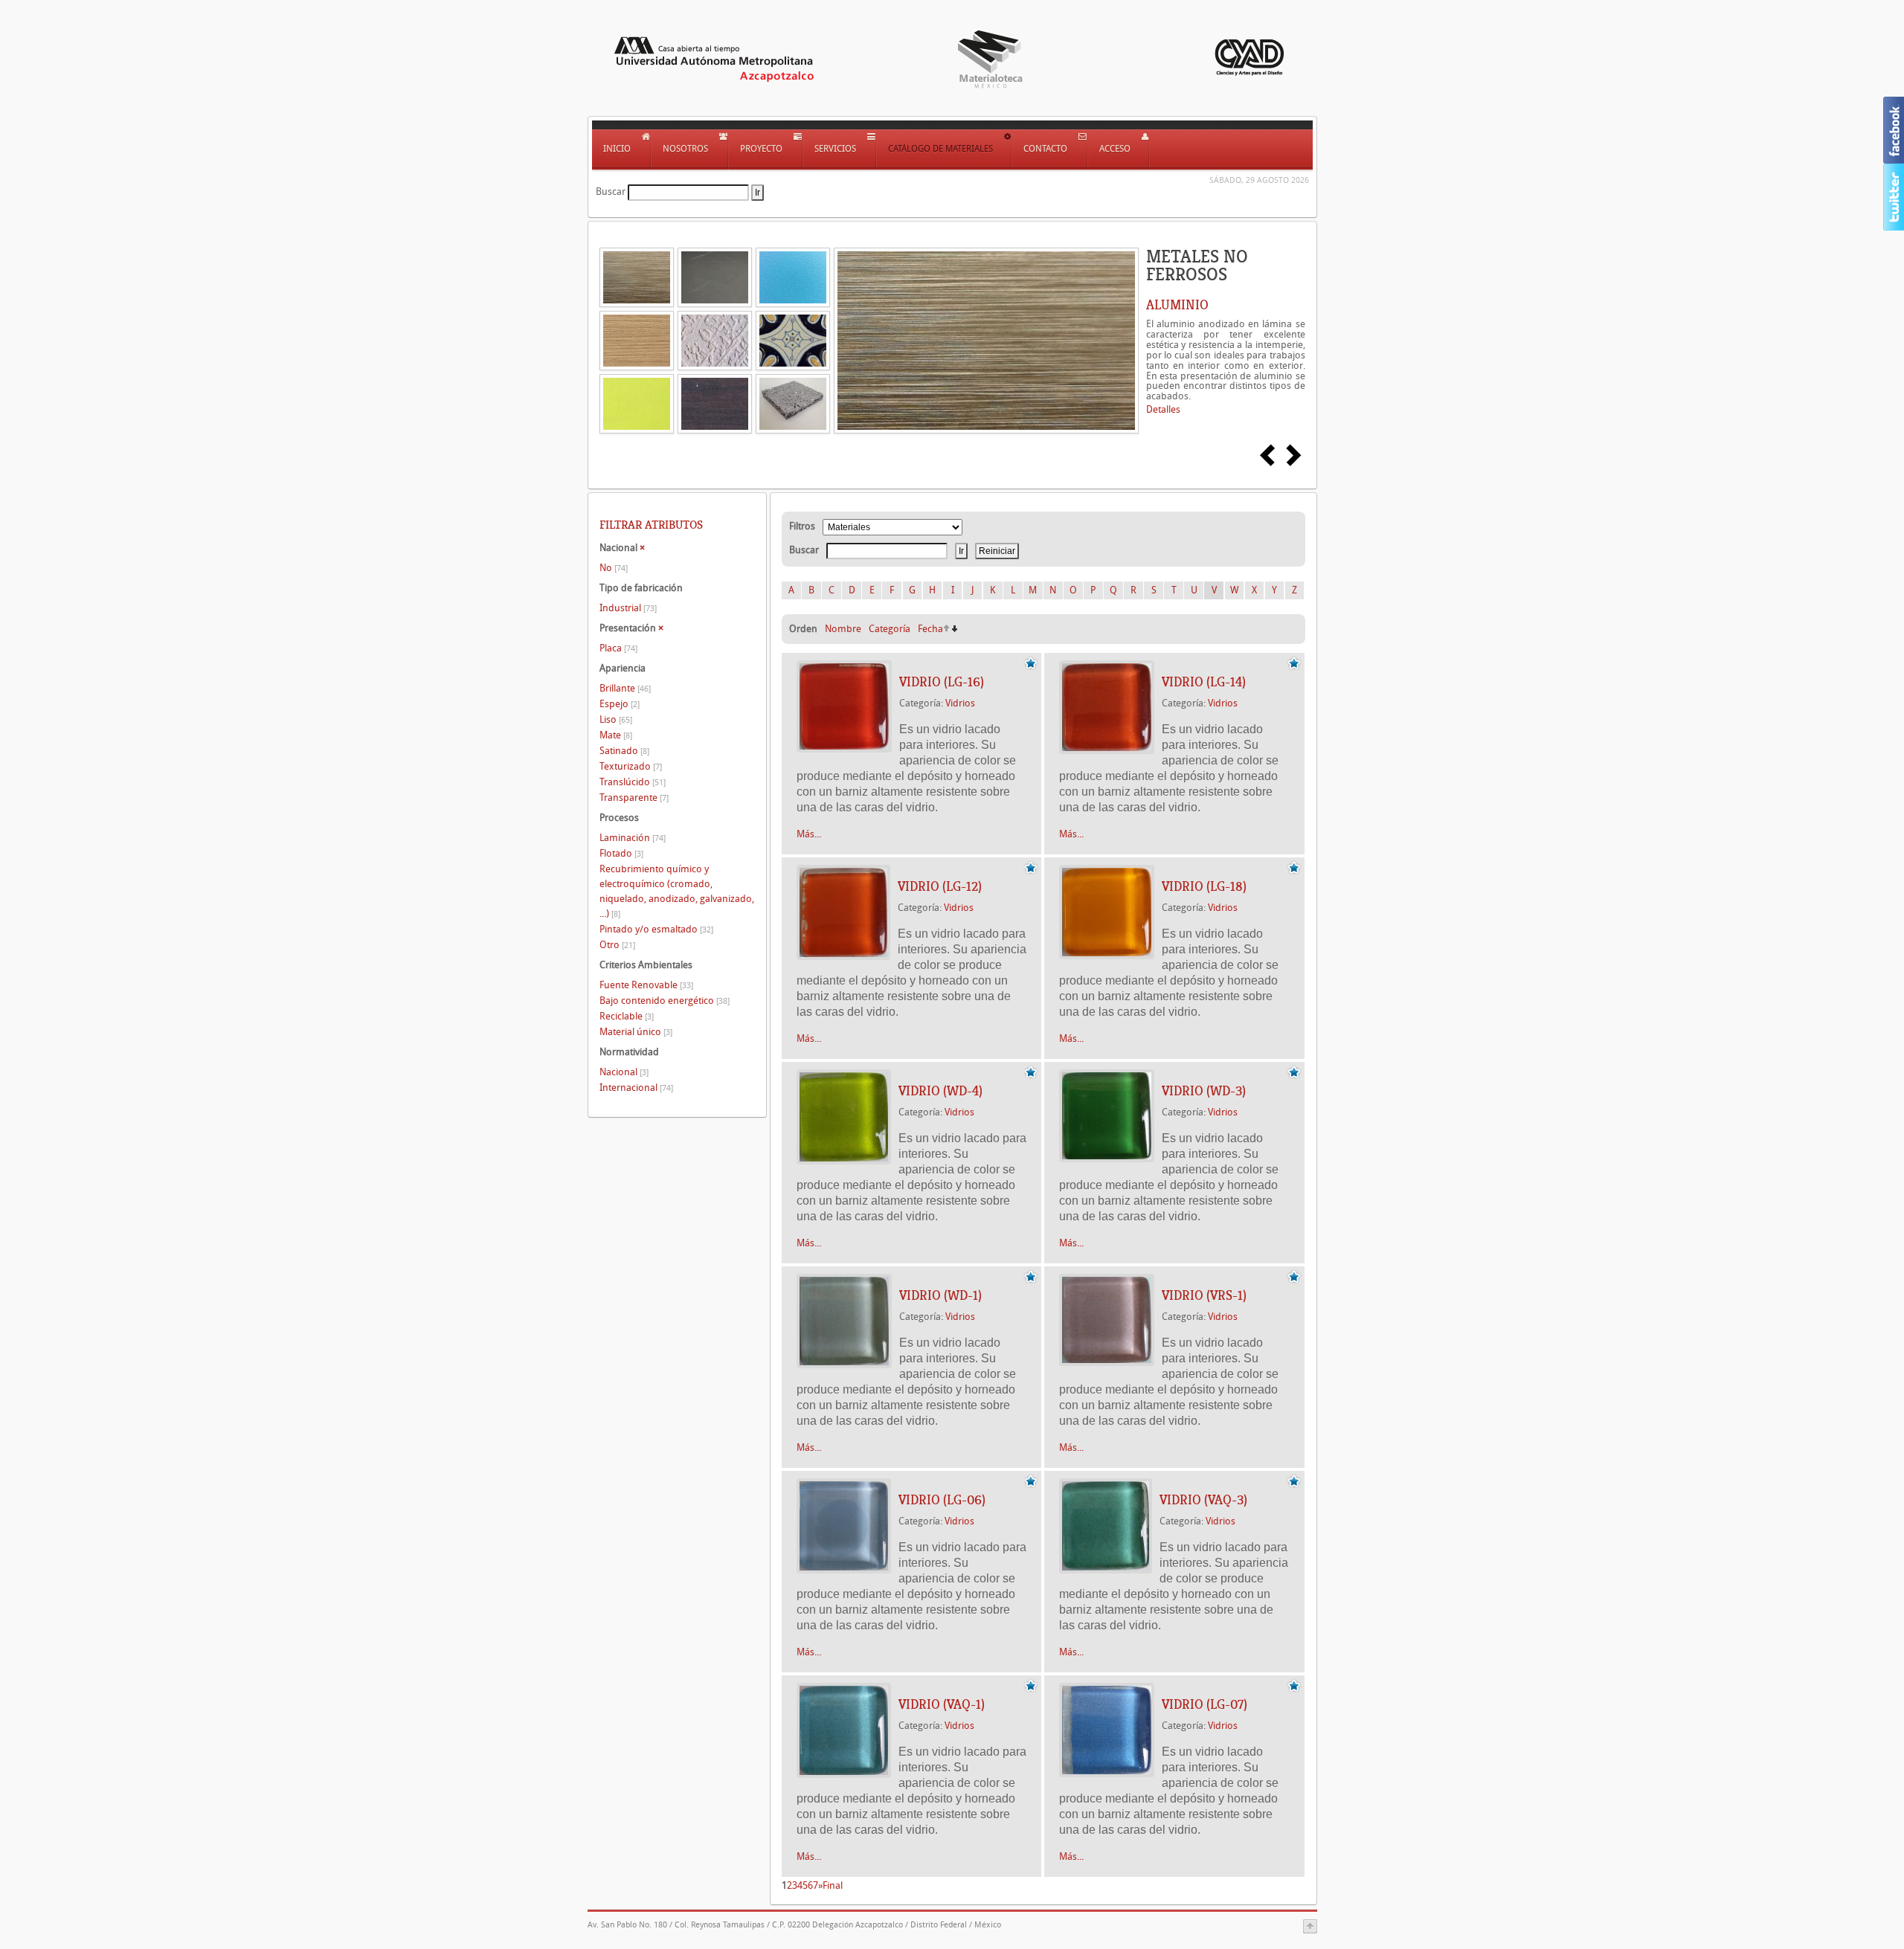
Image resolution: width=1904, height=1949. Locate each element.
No (614, 568)
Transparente (634, 798)
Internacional (636, 1088)
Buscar (611, 191)
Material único (636, 1032)
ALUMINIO (1177, 305)
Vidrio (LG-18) (1204, 886)
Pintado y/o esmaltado (656, 929)
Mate (616, 735)
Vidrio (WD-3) (1204, 1091)
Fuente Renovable (646, 985)
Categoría (890, 629)
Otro (617, 945)
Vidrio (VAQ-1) (942, 1704)
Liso (616, 719)
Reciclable (627, 1016)
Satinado (624, 751)
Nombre (843, 629)
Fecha (930, 629)
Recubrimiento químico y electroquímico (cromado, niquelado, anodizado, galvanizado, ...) (677, 891)
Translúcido (633, 782)
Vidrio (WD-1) (940, 1295)
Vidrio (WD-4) (940, 1091)
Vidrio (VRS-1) (1204, 1295)
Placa (618, 648)
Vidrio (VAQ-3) (1203, 1500)
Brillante (625, 688)
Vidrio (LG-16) (942, 682)
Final (833, 1885)
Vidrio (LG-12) (940, 886)
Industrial (628, 608)
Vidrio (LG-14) (1204, 682)
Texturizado (631, 766)
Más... (809, 834)
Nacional (624, 1072)
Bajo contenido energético (665, 1001)
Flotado (621, 853)
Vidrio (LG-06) (942, 1500)
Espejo (620, 704)
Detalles (1163, 409)
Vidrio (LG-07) (1205, 1704)
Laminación (633, 838)
